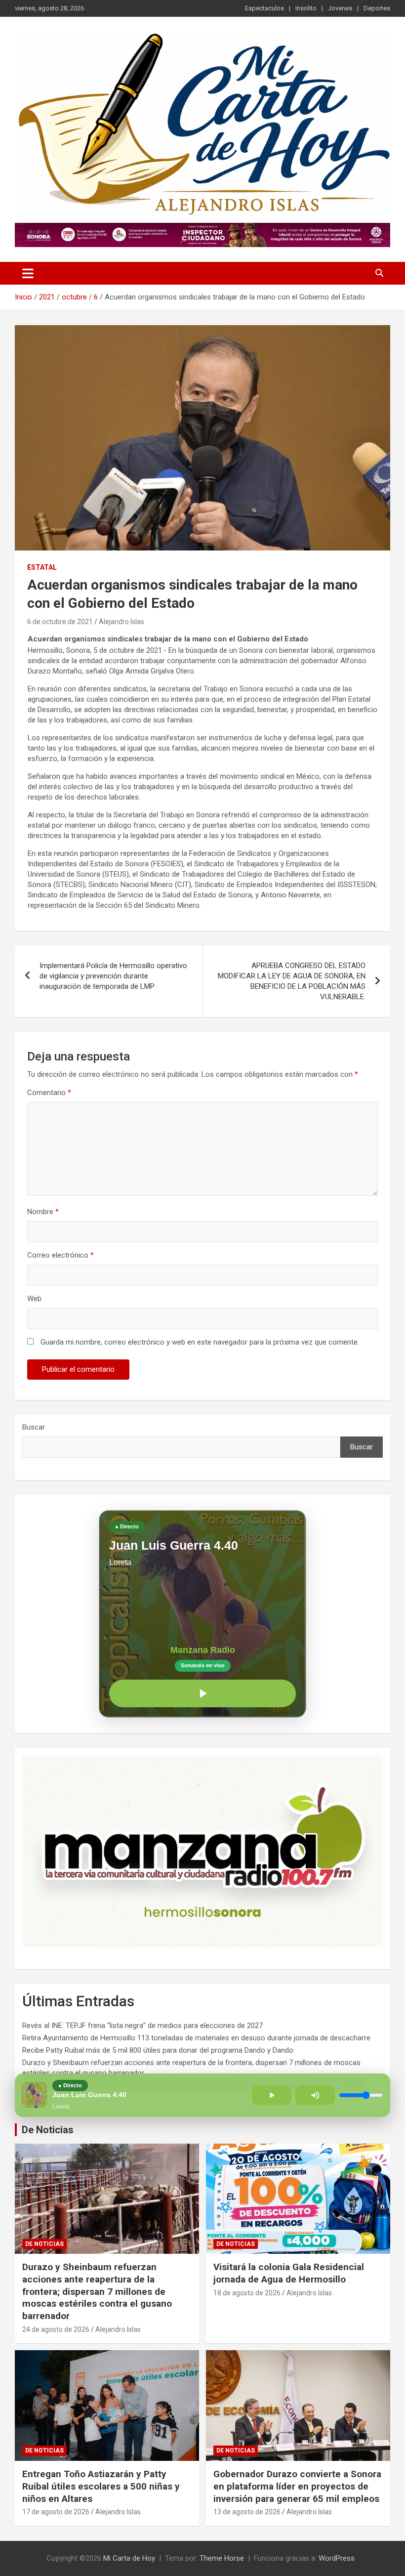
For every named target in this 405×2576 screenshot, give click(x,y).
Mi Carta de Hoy (129, 2558)
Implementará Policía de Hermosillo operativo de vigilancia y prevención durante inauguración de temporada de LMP (113, 976)
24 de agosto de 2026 (56, 2329)
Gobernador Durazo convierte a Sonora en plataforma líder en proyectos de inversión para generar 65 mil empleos (297, 2486)
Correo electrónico (61, 1255)
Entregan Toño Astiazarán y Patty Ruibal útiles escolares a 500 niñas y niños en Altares (101, 2486)
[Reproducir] (202, 1693)
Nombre (43, 1212)
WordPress (337, 2558)
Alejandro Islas (121, 622)
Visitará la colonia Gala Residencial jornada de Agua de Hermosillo (289, 2273)
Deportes (377, 8)
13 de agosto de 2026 (247, 2512)
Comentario (49, 1093)
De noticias (44, 2244)
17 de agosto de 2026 (56, 2512)
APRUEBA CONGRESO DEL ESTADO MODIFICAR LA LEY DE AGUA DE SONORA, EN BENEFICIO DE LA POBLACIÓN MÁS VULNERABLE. (292, 981)
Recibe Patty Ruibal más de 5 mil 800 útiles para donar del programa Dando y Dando (158, 2050)
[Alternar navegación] (28, 273)
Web (34, 1299)
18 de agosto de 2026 (247, 2293)
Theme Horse (222, 2558)
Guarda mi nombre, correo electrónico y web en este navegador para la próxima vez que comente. (200, 1342)
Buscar (34, 1427)
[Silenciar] (315, 2095)
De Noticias (48, 2130)
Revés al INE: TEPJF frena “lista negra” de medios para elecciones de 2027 (142, 2026)
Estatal (42, 567)
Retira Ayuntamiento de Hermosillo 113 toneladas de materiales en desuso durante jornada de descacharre (196, 2038)
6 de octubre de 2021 (60, 622)
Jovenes (340, 8)
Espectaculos (264, 8)
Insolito (306, 8)
